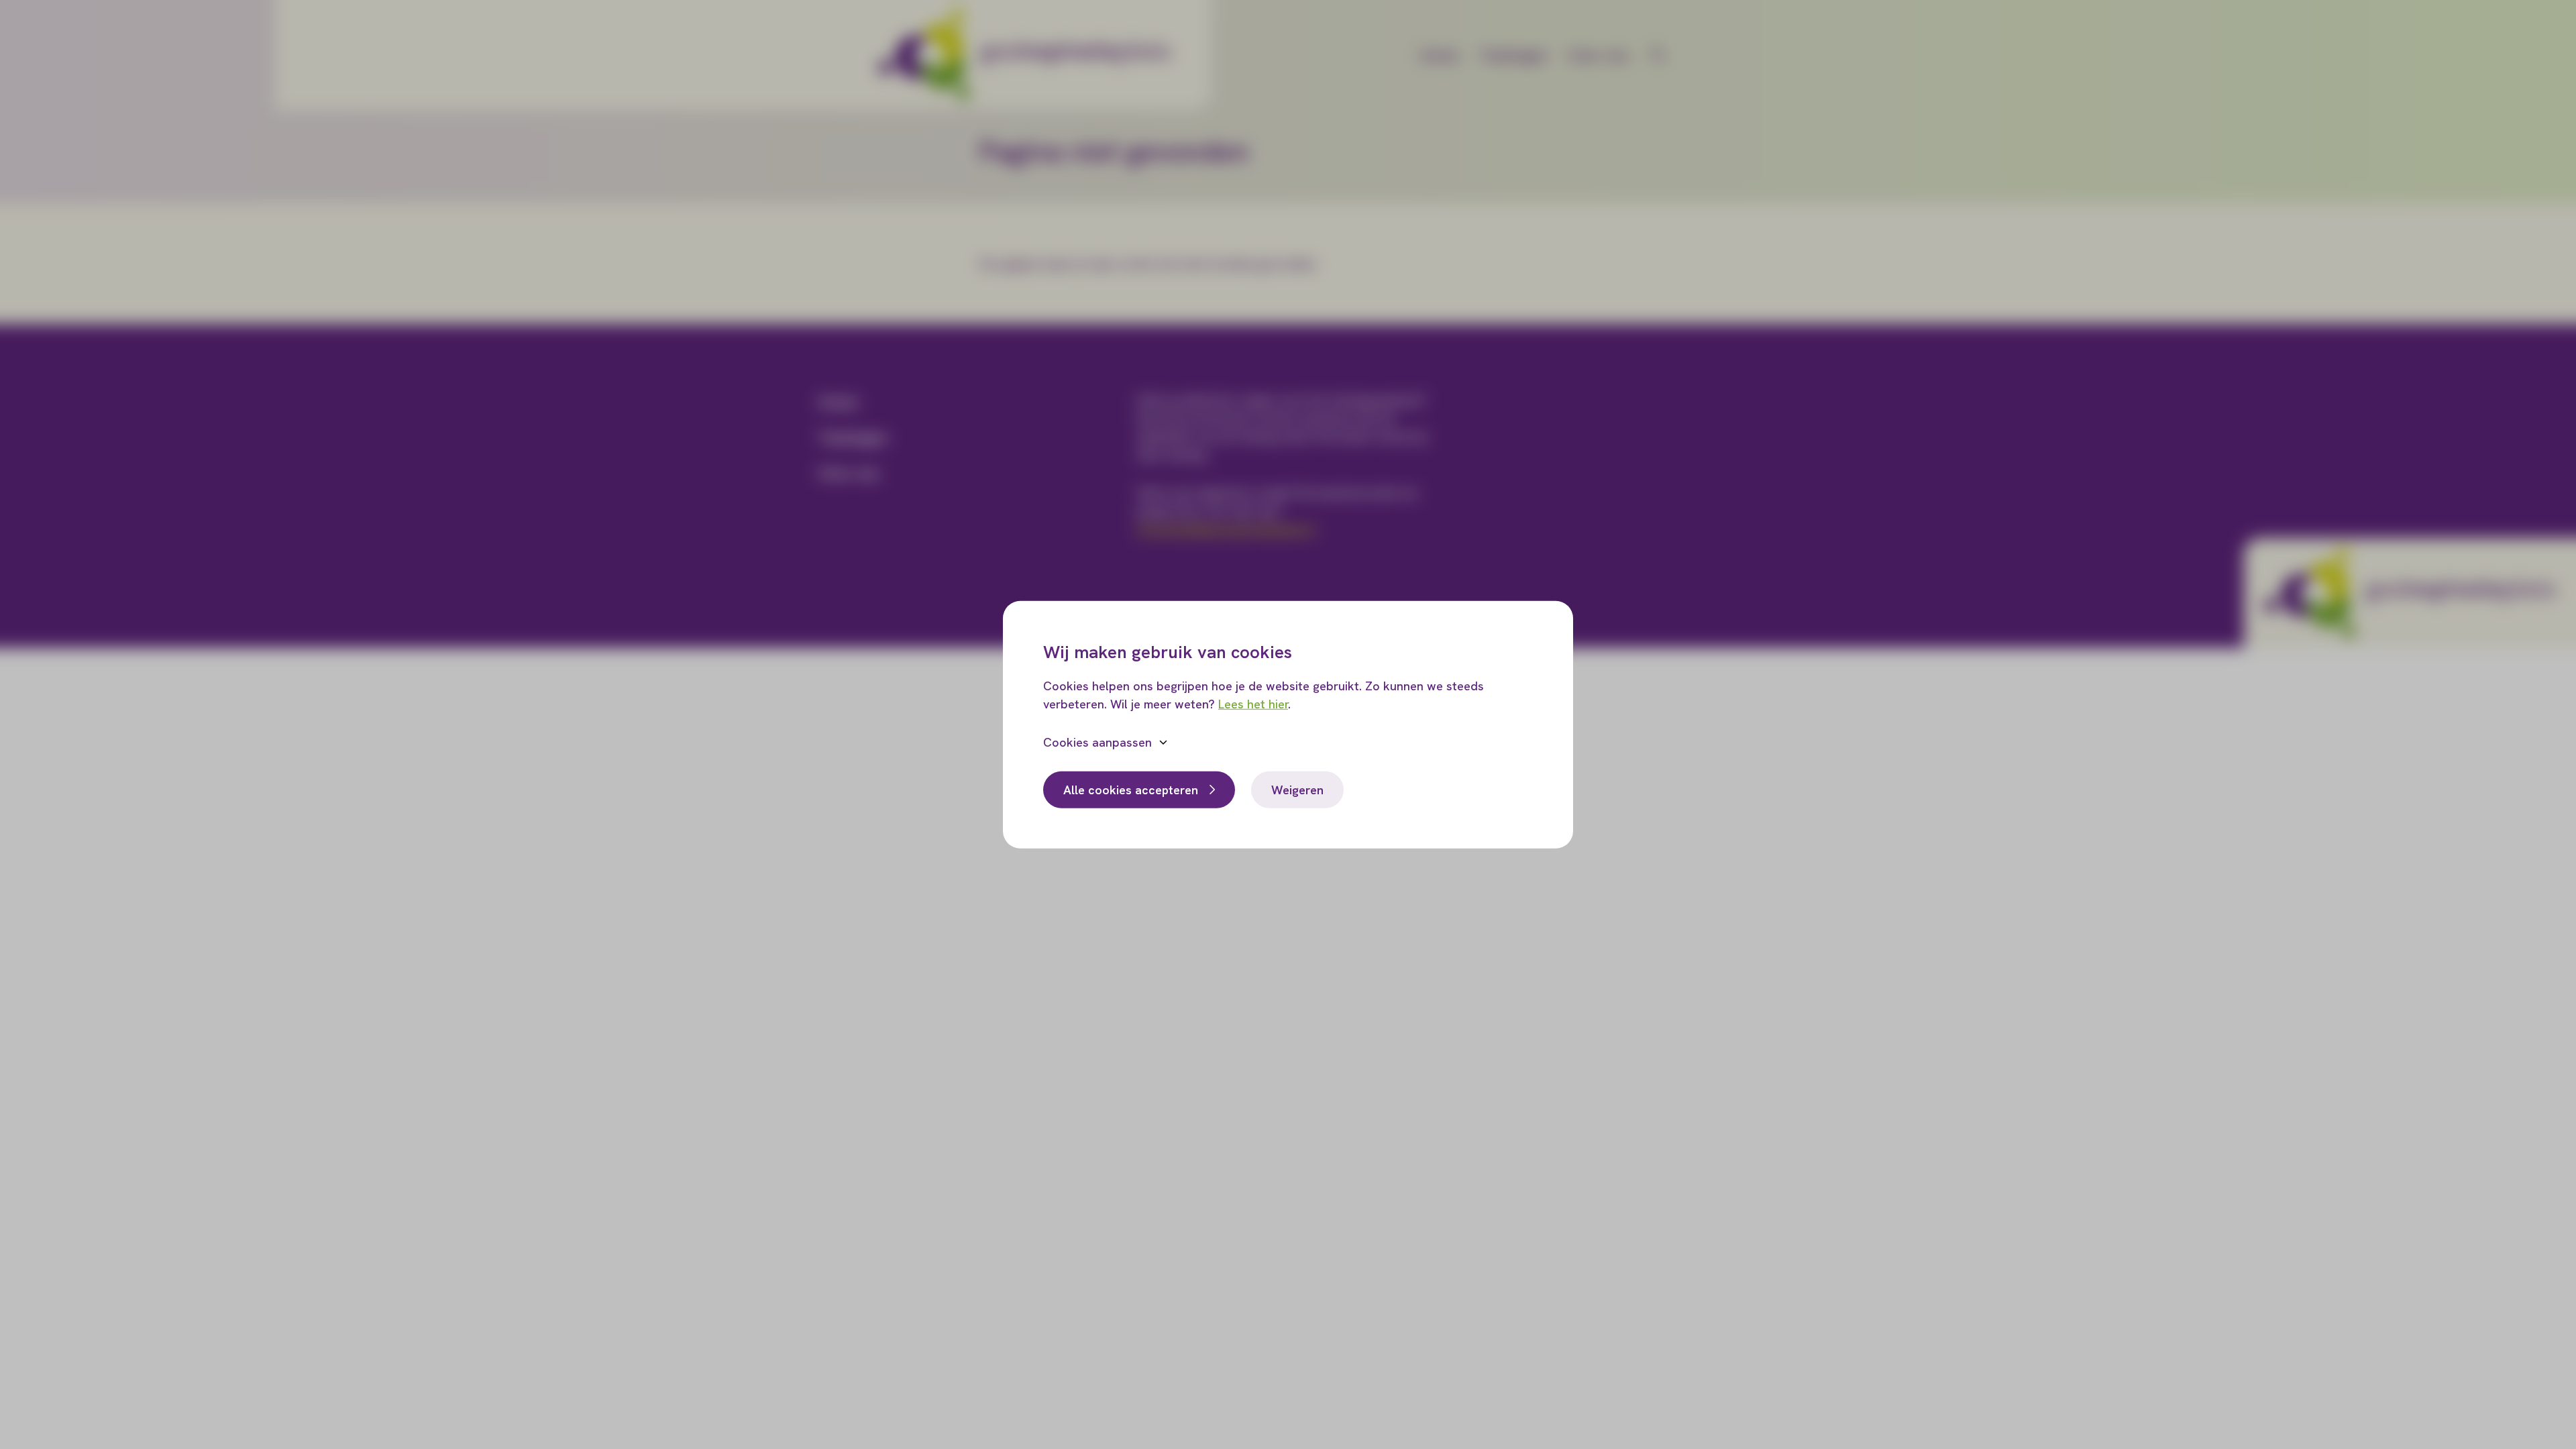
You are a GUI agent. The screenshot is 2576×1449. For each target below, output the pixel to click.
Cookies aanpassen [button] (1097, 742)
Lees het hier (1253, 703)
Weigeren (1297, 789)
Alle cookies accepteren (1131, 789)
